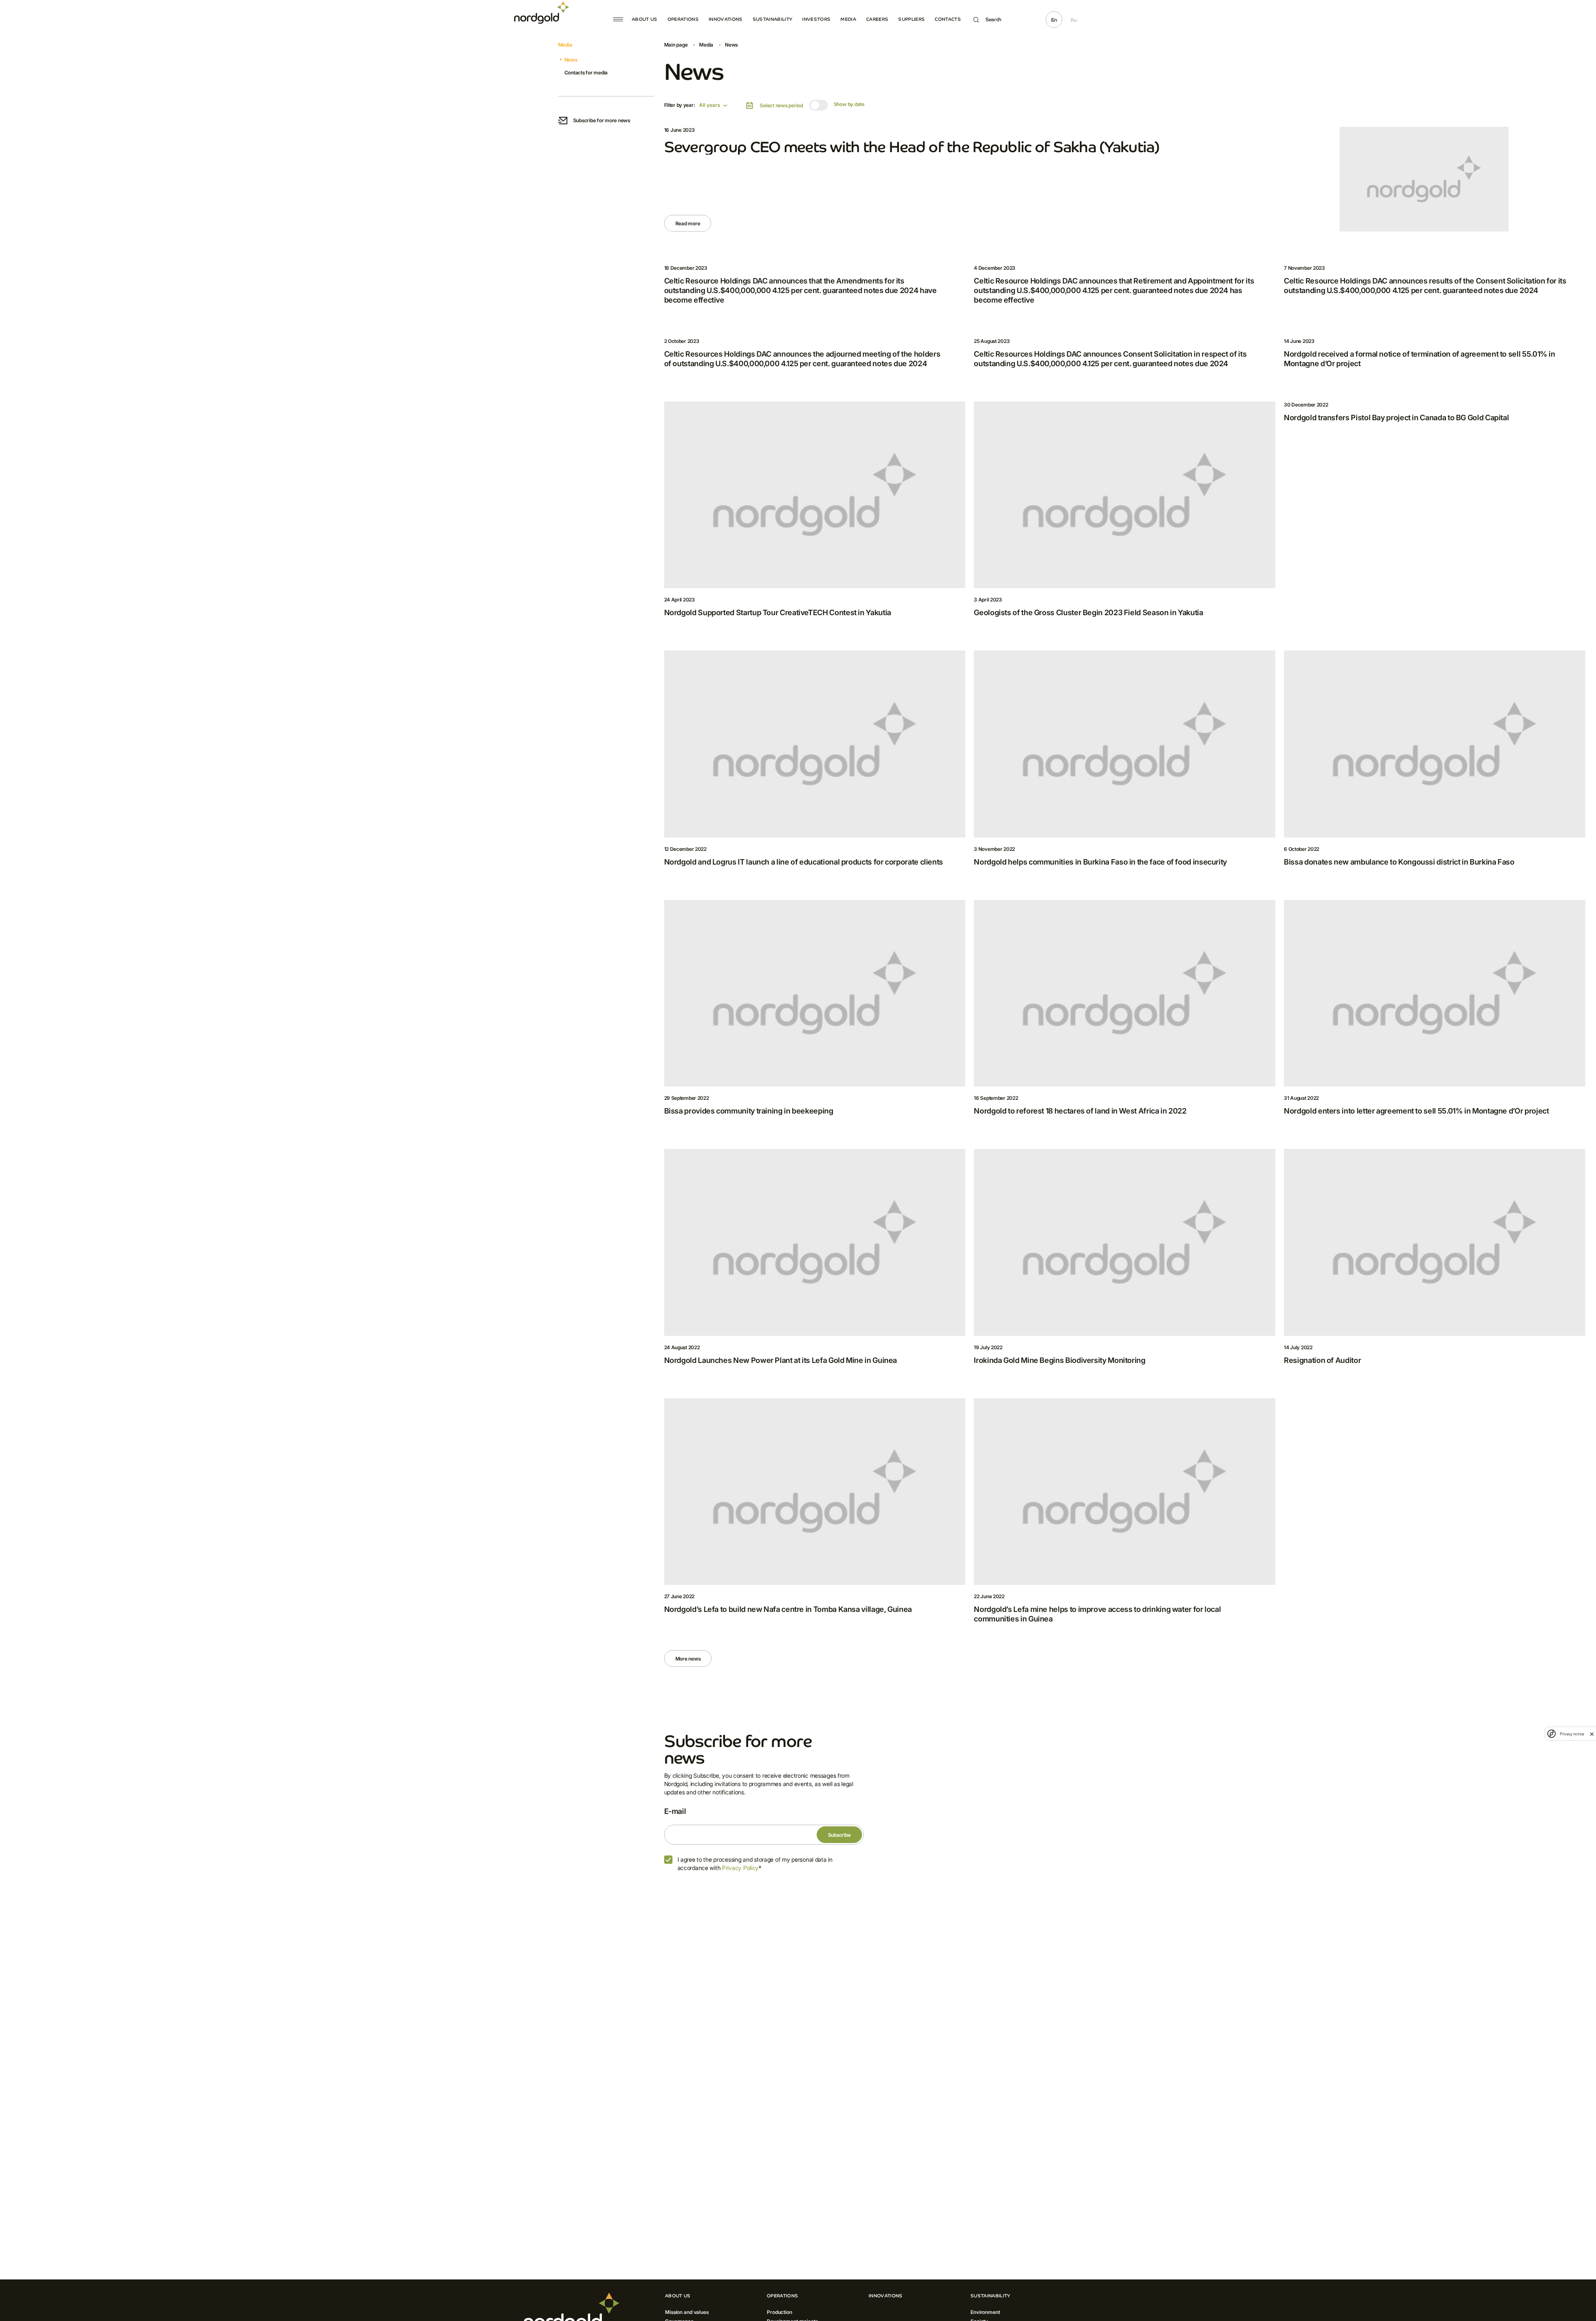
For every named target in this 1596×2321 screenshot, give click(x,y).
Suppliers (911, 19)
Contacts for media (586, 73)
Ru (1074, 20)
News (571, 60)
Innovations (726, 19)
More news (688, 1659)
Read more (688, 223)
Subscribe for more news (602, 120)
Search (993, 20)
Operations (683, 19)
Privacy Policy (740, 1868)
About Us (645, 19)
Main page (676, 45)
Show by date (849, 104)
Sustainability (773, 19)
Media (848, 19)
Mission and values (687, 2312)
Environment (985, 2312)
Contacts (948, 19)
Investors (816, 19)
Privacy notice (1572, 1734)
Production (780, 2312)
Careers (877, 19)
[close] (1592, 1734)
